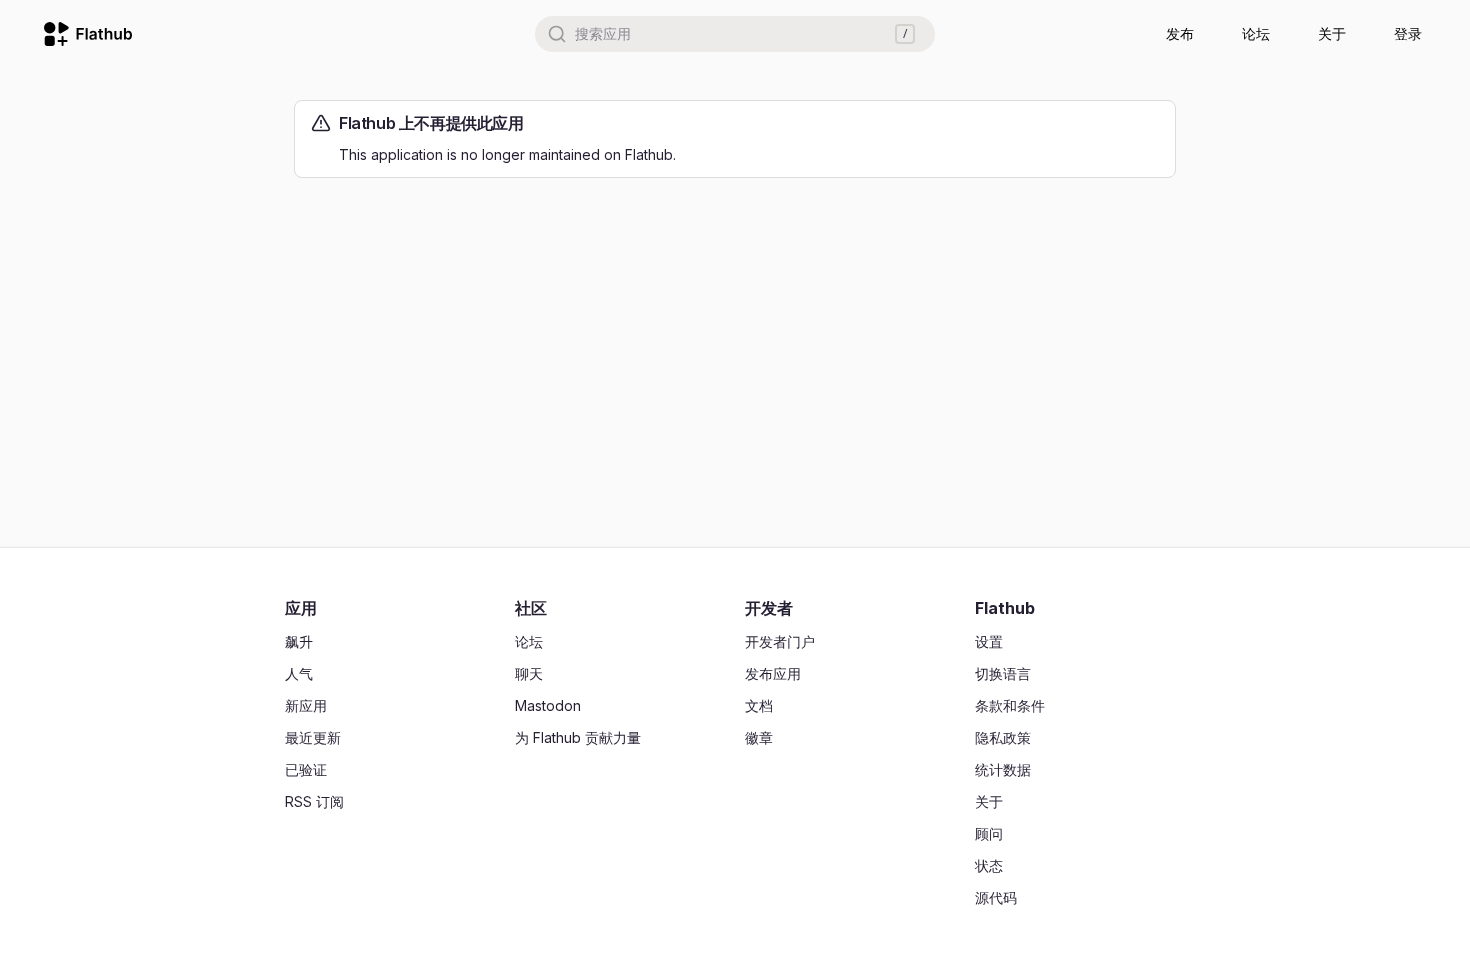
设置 (989, 641)
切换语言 (1003, 673)
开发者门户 (780, 641)
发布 (1180, 33)
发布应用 (773, 673)
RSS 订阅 (314, 801)
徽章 (759, 737)
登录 (1408, 33)
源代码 (996, 897)
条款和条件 (1010, 705)
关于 (1332, 33)
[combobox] (735, 34)
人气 (299, 673)
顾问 (989, 833)
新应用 (306, 705)
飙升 (299, 641)
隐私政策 (1003, 737)
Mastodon (548, 705)
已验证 (306, 769)
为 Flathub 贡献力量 (578, 737)
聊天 (529, 673)
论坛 (1256, 33)
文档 (759, 705)
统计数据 (1003, 769)
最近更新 (313, 737)
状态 (989, 865)
